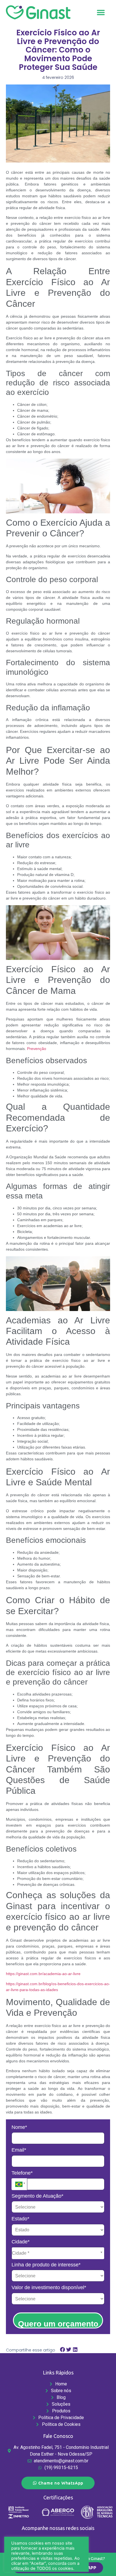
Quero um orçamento (58, 2324)
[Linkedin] (69, 2541)
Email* (19, 2150)
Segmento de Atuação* (37, 2196)
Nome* (19, 2127)
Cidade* (21, 2242)
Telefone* (22, 2173)
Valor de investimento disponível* (49, 2287)
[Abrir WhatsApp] (102, 2562)
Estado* (20, 2219)
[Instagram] (47, 2541)
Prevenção (37, 1049)
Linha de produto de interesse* (46, 2265)
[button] (101, 12)
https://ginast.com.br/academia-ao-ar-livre (43, 1974)
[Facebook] (58, 2541)
